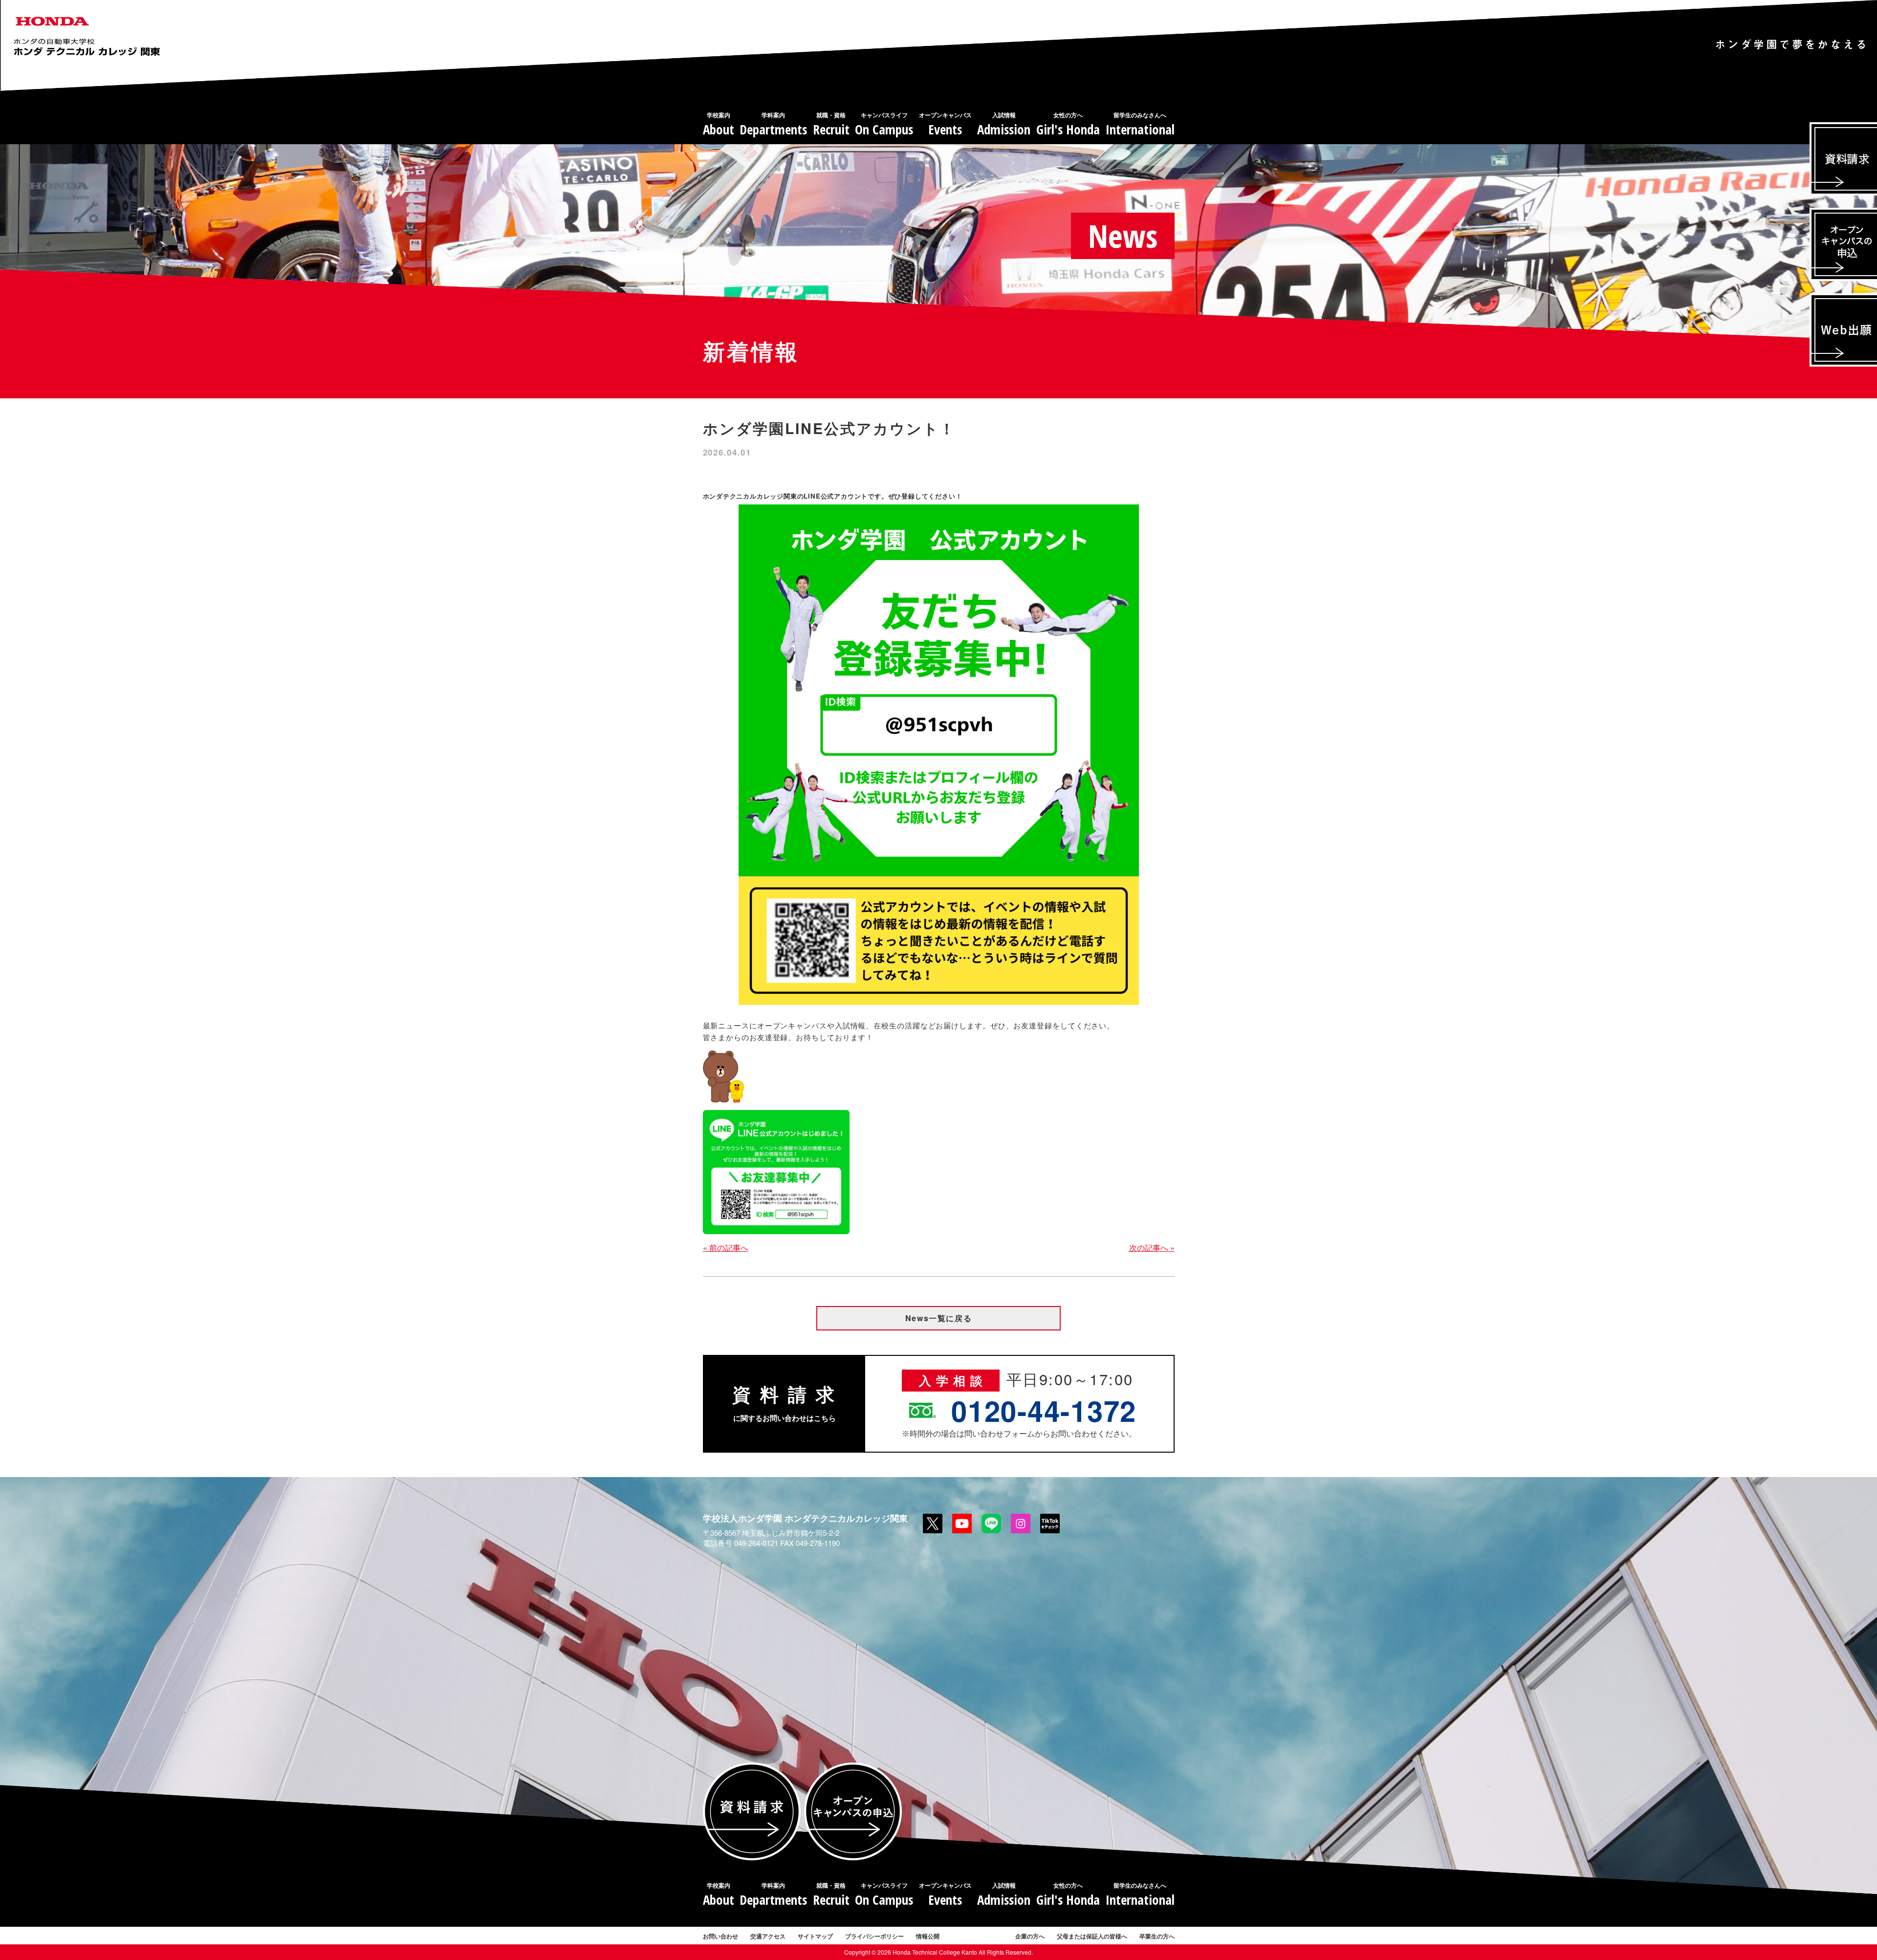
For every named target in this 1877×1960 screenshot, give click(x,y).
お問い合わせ (720, 1936)
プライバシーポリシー (874, 1936)
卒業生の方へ (1157, 1936)
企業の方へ (1030, 1936)
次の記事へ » (1152, 1248)
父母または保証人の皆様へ (1092, 1936)
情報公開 (928, 1936)
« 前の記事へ (726, 1248)
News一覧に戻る (938, 1318)
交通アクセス (768, 1936)
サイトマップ (815, 1936)
